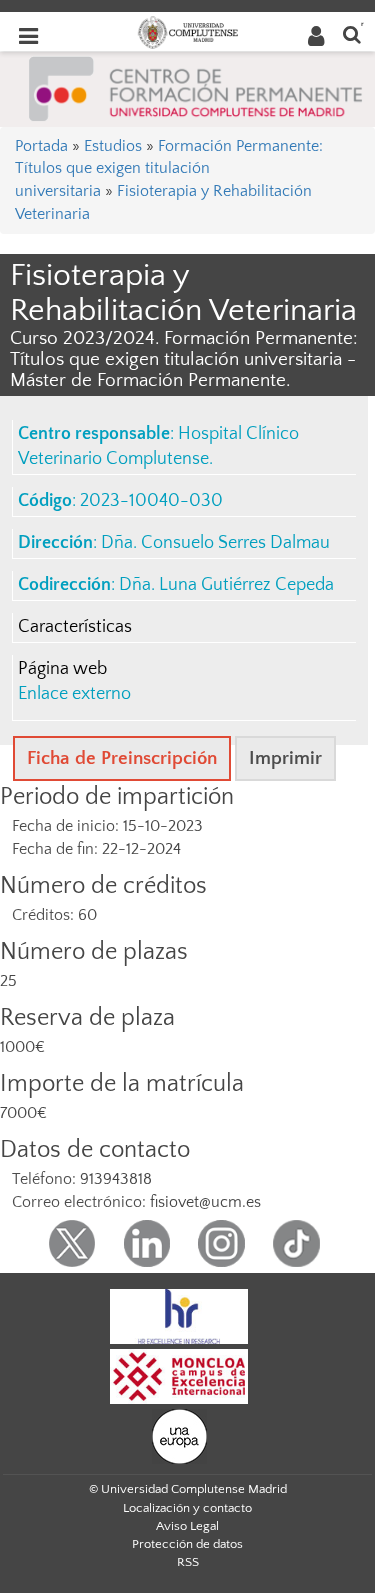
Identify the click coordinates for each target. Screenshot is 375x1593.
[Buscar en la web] (352, 33)
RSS (188, 1562)
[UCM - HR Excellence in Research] (179, 1315)
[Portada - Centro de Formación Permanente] (196, 87)
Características (75, 627)
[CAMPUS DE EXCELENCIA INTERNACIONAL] (179, 1375)
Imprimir (285, 758)
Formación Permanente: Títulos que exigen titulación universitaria (169, 169)
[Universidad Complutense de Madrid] (188, 31)
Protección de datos (187, 1544)
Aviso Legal (187, 1526)
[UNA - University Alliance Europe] (179, 1435)
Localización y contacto (187, 1508)
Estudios (113, 146)
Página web (62, 669)
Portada (41, 146)
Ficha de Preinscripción (122, 758)
